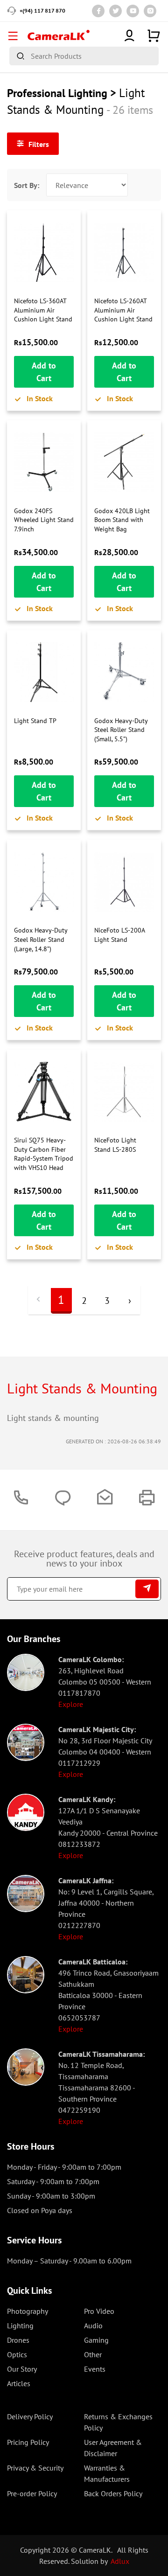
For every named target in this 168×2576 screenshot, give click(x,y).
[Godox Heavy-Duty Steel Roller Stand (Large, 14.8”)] (44, 882)
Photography (28, 2311)
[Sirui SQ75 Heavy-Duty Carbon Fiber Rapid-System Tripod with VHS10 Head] (44, 1092)
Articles (19, 2383)
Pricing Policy (28, 2442)
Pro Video (99, 2311)
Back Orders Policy (113, 2493)
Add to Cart (44, 372)
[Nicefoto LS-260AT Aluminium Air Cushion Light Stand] (124, 252)
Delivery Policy (30, 2416)
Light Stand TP (35, 721)
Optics (17, 2354)
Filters (38, 144)
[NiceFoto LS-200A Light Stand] (124, 882)
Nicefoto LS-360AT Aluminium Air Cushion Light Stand (43, 310)
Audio (93, 2325)
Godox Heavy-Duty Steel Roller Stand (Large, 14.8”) (41, 939)
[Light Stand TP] (44, 672)
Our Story (22, 2369)
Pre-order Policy (32, 2493)
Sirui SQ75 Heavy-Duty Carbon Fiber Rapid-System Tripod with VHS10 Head (44, 1154)
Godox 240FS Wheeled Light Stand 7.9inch (44, 520)
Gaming (96, 2340)
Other (93, 2354)
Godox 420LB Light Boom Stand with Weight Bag (122, 520)
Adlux (120, 2561)
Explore (71, 1704)
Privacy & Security (35, 2468)
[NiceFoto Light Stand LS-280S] (124, 1092)
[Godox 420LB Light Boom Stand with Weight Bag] (124, 462)
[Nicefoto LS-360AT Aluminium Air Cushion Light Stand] (44, 252)
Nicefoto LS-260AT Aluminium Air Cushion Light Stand (123, 310)
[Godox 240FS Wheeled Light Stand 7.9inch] (44, 462)
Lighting (20, 2325)
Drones (18, 2340)
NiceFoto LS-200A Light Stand (119, 935)
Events (95, 2369)
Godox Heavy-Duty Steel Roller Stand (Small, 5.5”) (121, 730)
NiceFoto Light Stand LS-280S (115, 1145)
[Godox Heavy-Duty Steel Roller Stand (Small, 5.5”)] (124, 672)
